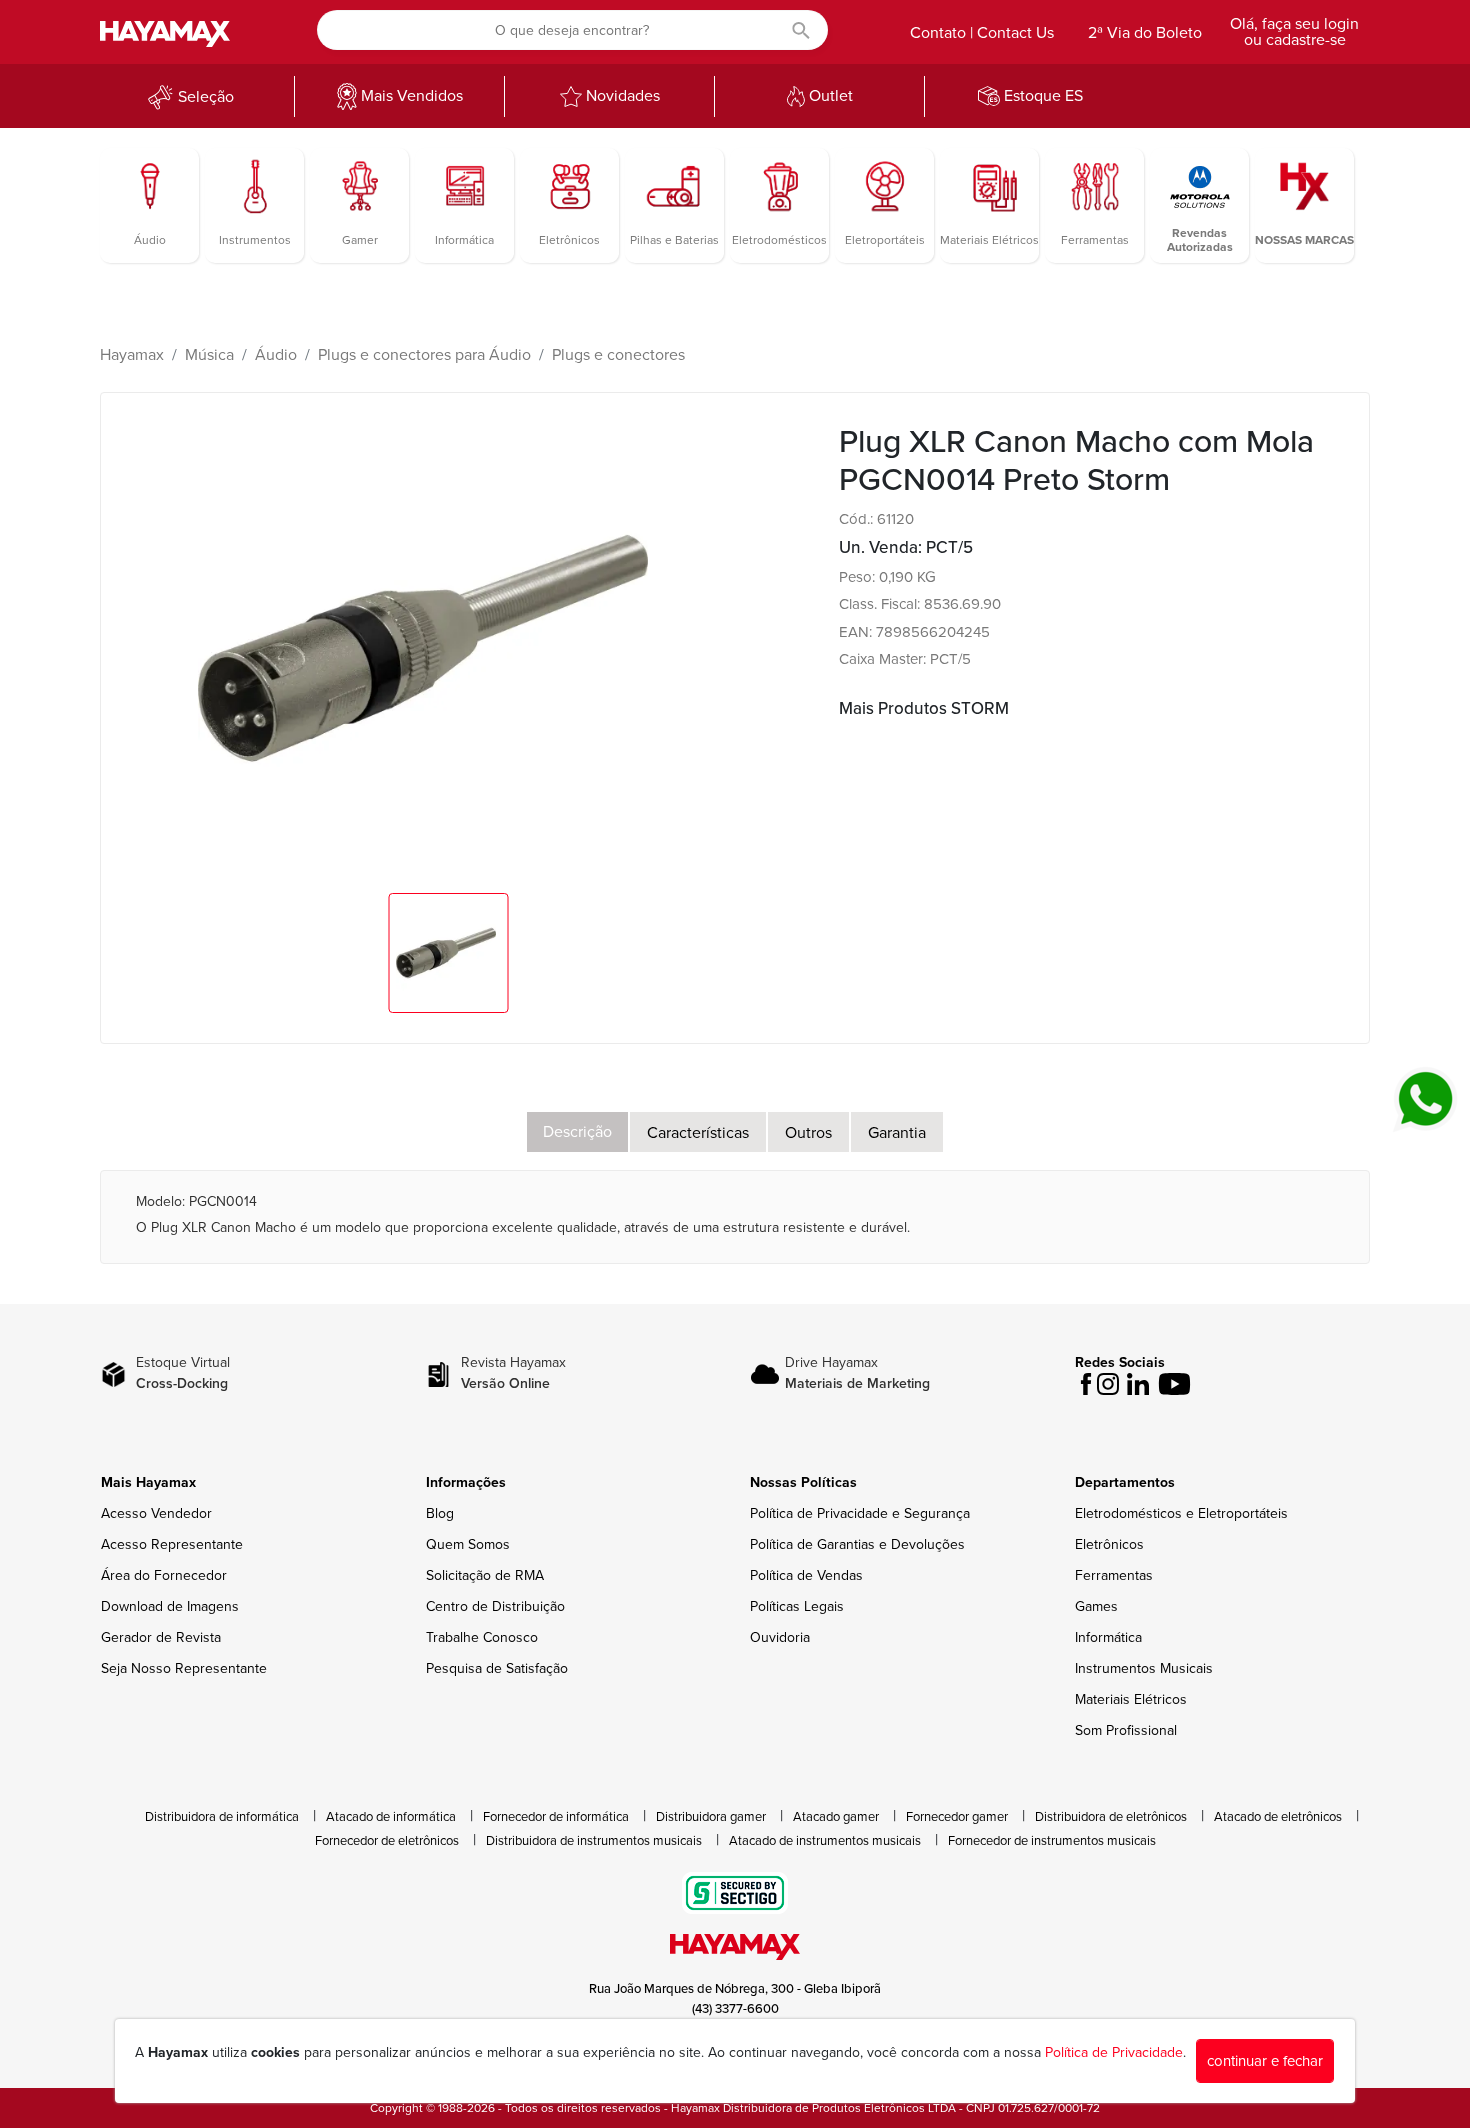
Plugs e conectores (618, 355)
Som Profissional (1126, 1730)
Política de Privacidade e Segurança (860, 1513)
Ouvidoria (780, 1637)
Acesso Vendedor (156, 1513)
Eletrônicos (1109, 1544)
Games (1096, 1606)
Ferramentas (1114, 1575)
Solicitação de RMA (485, 1575)
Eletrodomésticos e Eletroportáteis (1181, 1513)
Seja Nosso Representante (184, 1668)
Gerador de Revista (161, 1637)
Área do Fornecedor (164, 1575)
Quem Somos (468, 1544)
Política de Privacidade (1114, 2052)
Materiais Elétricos (1131, 1699)
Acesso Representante (172, 1544)
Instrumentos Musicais (1144, 1668)
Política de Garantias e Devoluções (857, 1544)
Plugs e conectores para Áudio (424, 355)
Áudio (276, 355)
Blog (440, 1513)
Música (209, 355)
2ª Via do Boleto (1145, 33)
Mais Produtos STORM (924, 708)
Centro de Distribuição (495, 1606)
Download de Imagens (170, 1606)
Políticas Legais (797, 1606)
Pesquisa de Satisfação (497, 1668)
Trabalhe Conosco (482, 1637)
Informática (1108, 1637)
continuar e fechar (1265, 2061)
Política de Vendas (806, 1575)
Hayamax (132, 355)
